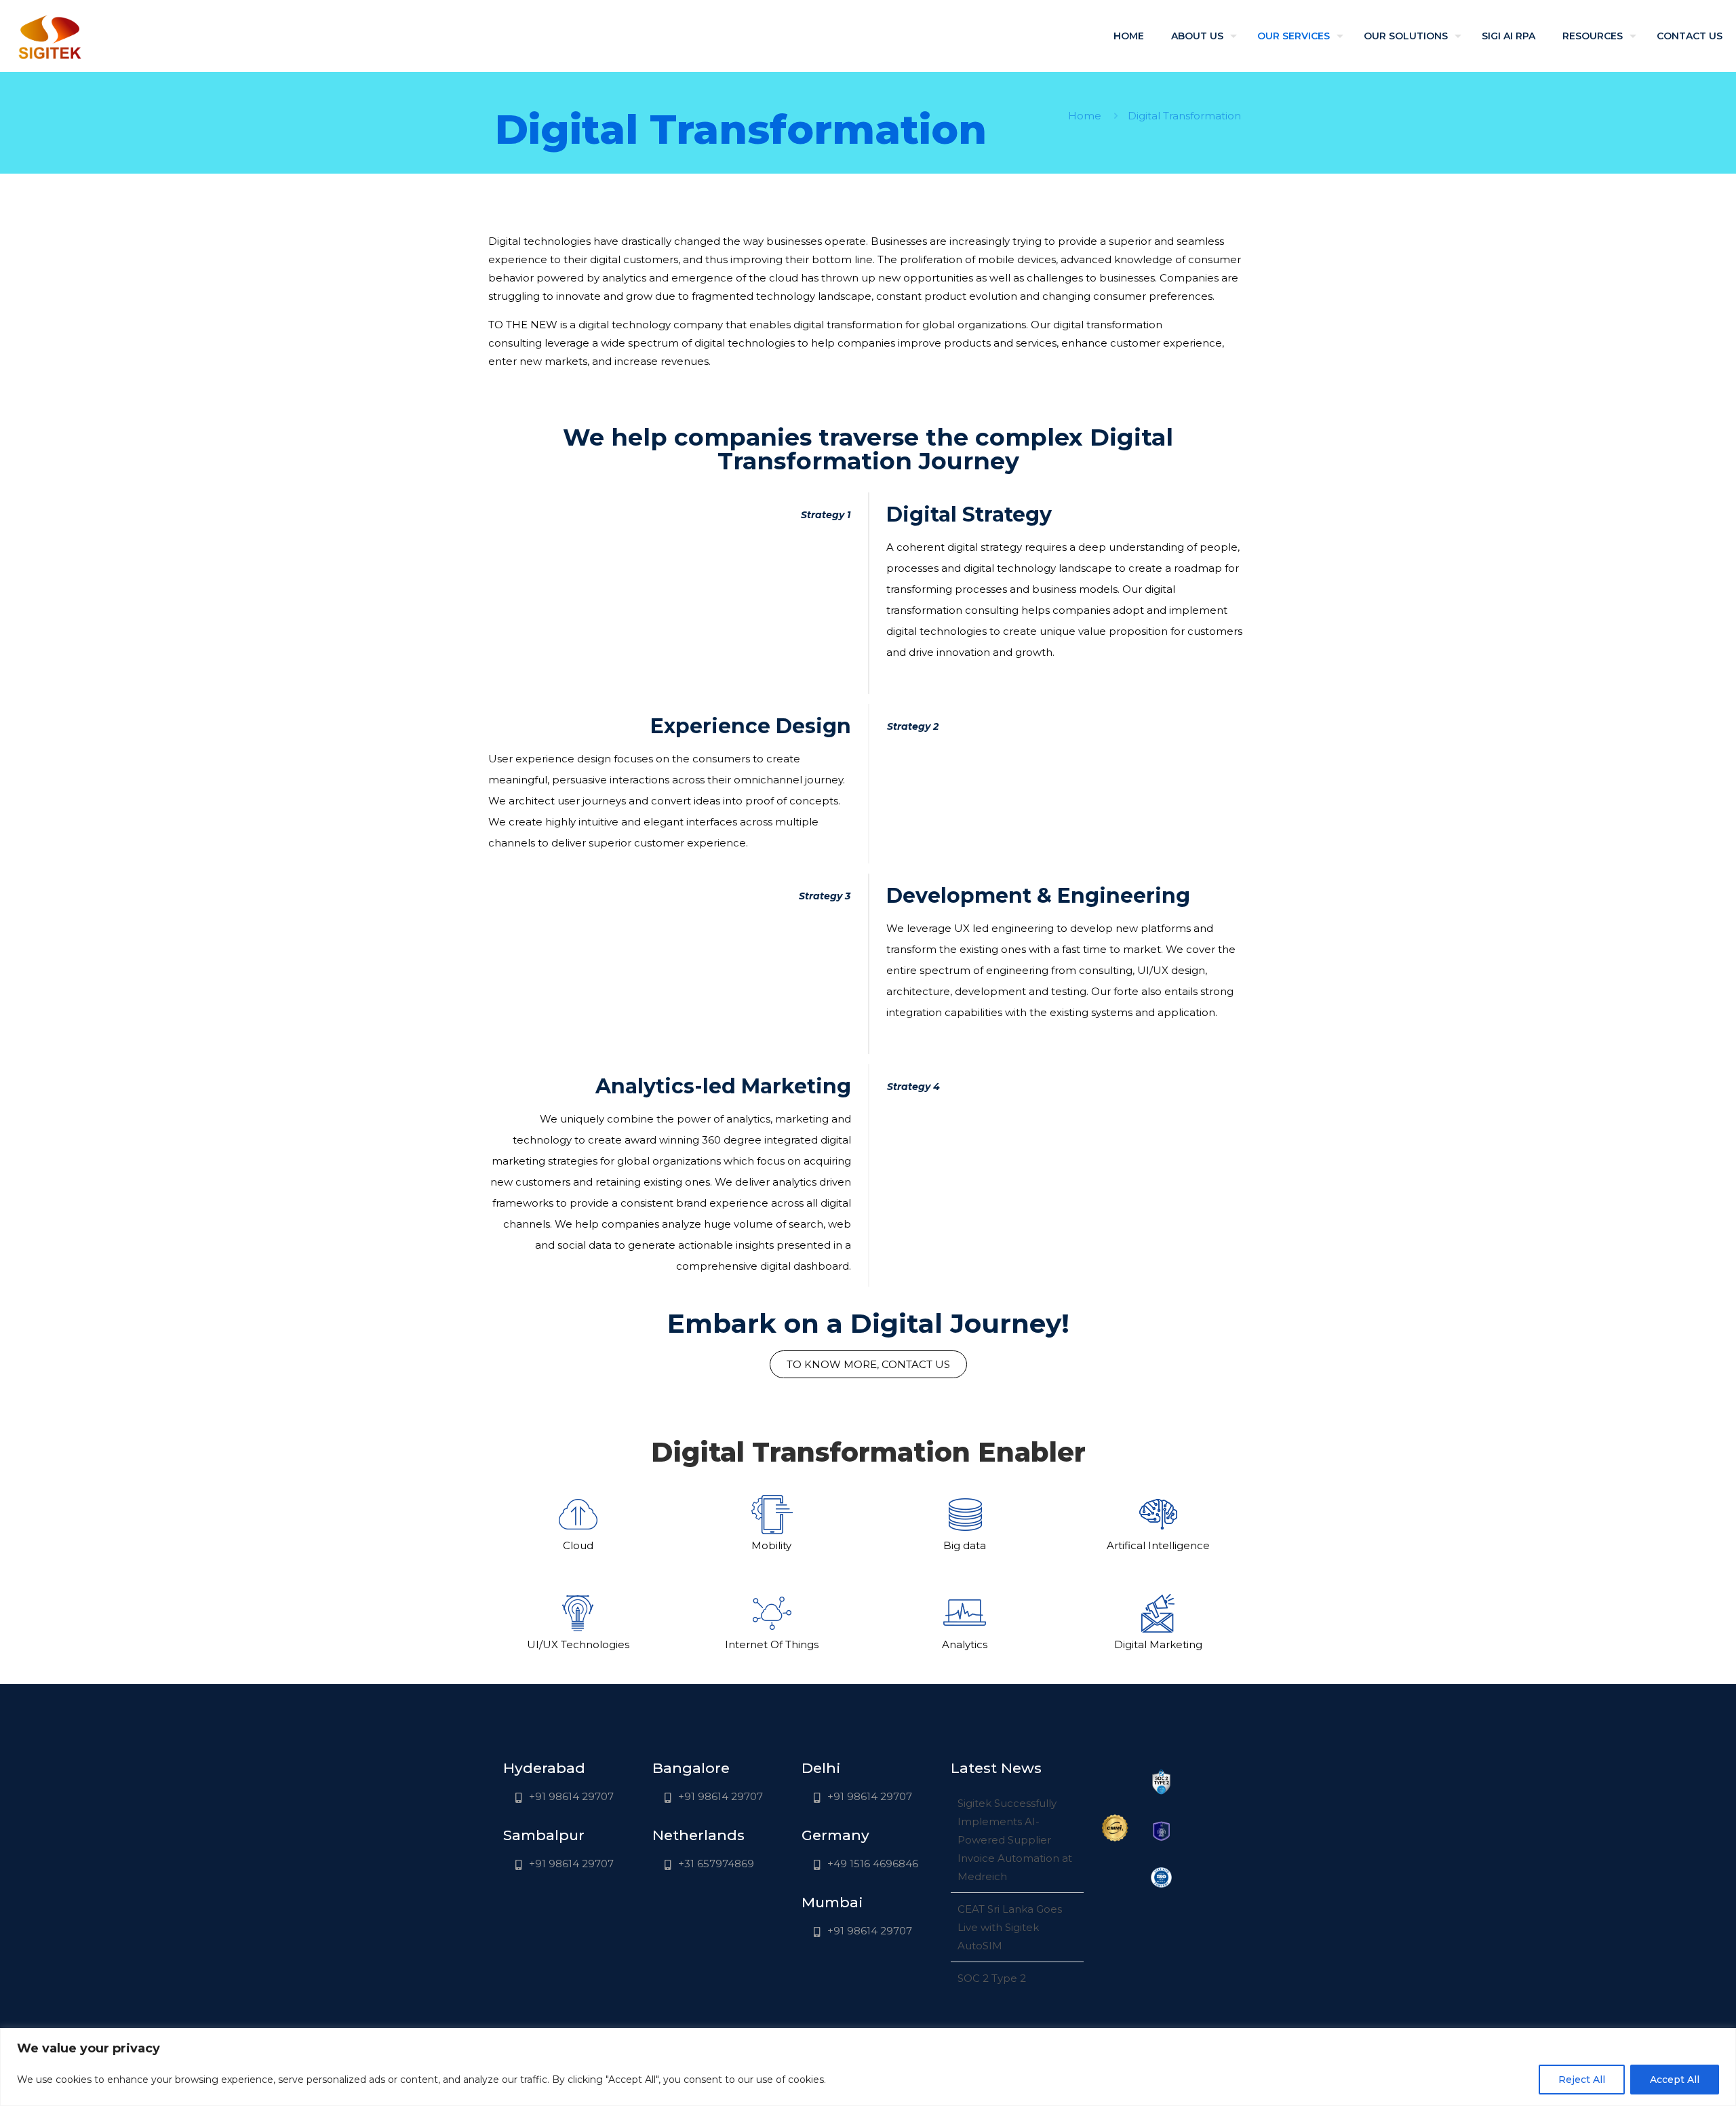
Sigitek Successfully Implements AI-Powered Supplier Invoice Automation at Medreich (1015, 1840)
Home (1085, 116)
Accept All (1675, 2080)
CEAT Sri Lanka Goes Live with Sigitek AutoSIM (1010, 1927)
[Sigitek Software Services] (50, 36)
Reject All (1582, 2080)
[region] (868, 2067)
